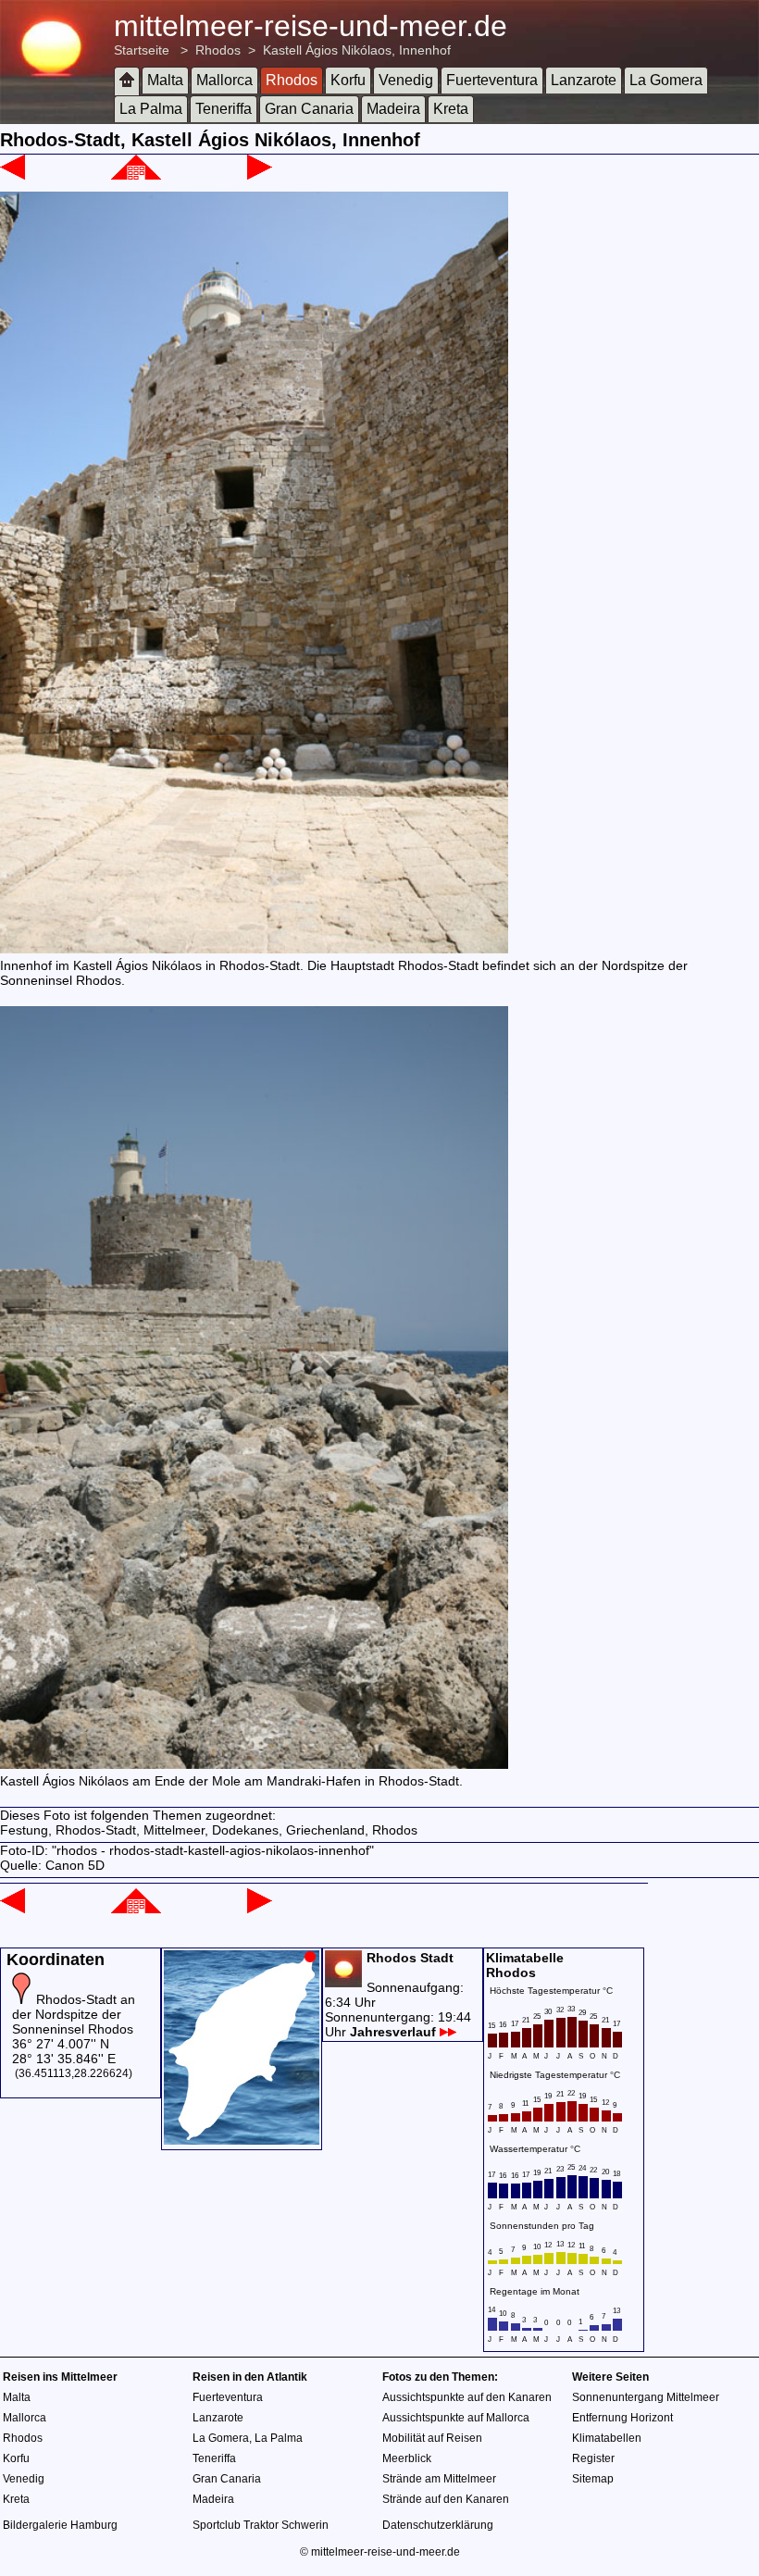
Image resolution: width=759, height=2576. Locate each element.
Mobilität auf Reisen (432, 2438)
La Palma (151, 109)
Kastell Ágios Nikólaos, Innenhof (357, 50)
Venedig (406, 80)
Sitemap (593, 2479)
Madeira (393, 109)
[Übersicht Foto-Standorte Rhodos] (242, 2140)
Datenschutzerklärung (438, 2525)
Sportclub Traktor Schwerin (261, 2525)
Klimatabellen (607, 2438)
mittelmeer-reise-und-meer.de (311, 26)
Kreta (451, 109)
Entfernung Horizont (622, 2418)
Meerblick (407, 2458)
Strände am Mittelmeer (439, 2479)
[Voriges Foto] (12, 175)
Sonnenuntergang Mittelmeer (646, 2397)
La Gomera (666, 80)
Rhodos (218, 50)
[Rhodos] (136, 175)
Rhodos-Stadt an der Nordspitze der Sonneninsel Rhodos (74, 2014)
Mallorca (224, 80)
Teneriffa (224, 109)
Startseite (142, 50)
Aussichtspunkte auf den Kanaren (467, 2397)
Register (593, 2458)
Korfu (348, 80)
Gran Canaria (309, 109)
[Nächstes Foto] (260, 175)
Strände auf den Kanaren (446, 2499)
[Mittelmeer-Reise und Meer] (127, 81)
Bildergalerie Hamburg (60, 2525)
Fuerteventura (492, 80)
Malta (165, 80)
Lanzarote (584, 80)
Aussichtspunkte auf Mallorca (456, 2418)
